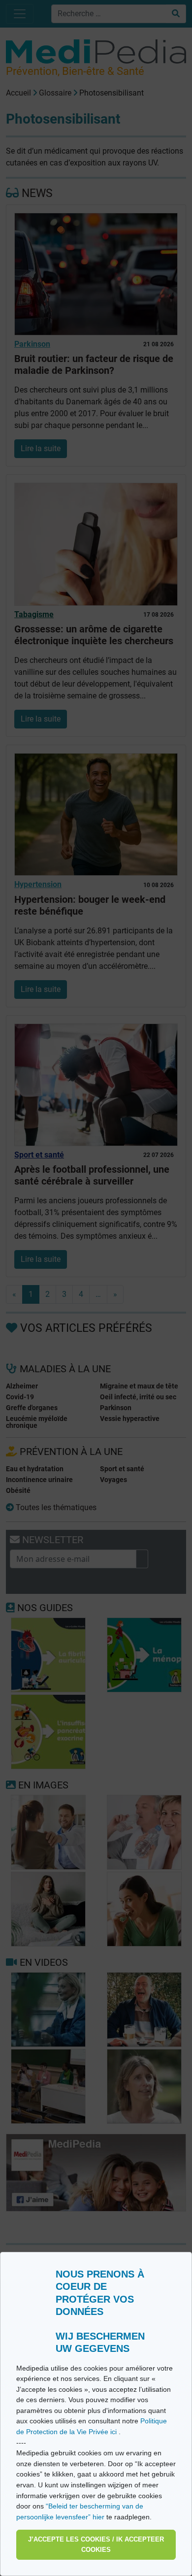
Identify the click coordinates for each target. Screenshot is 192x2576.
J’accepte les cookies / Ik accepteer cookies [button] (96, 2545)
